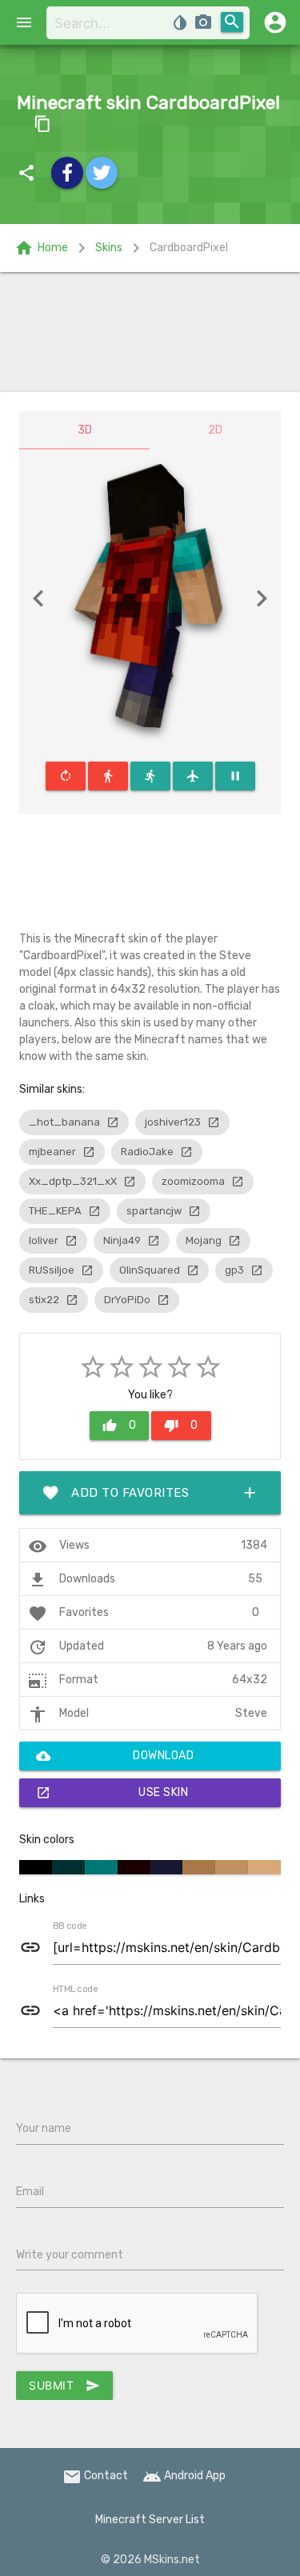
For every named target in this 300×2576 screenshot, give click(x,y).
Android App (184, 2476)
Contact (95, 2476)
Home (41, 248)
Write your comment (70, 2255)
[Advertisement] (150, 332)
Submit (64, 2386)
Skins (109, 248)
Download (115, 1756)
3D (85, 430)
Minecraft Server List (150, 2520)
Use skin (112, 1793)
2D (215, 430)
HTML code (75, 1990)
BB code (70, 1926)
